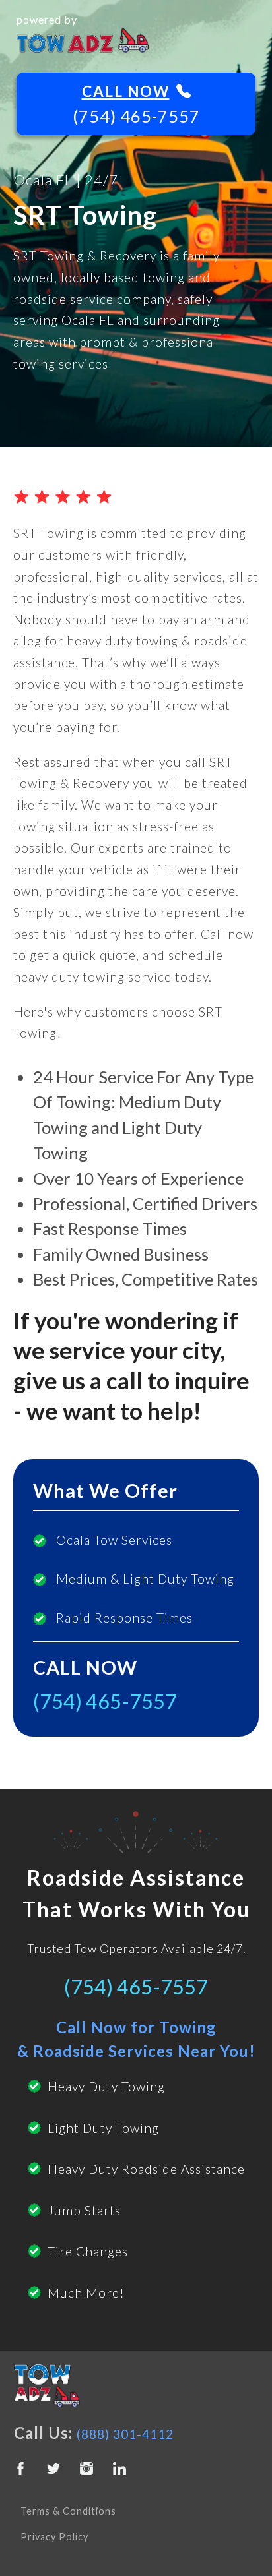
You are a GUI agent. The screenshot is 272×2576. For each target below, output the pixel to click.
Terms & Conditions (68, 2511)
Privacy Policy (54, 2537)
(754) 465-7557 (136, 116)
